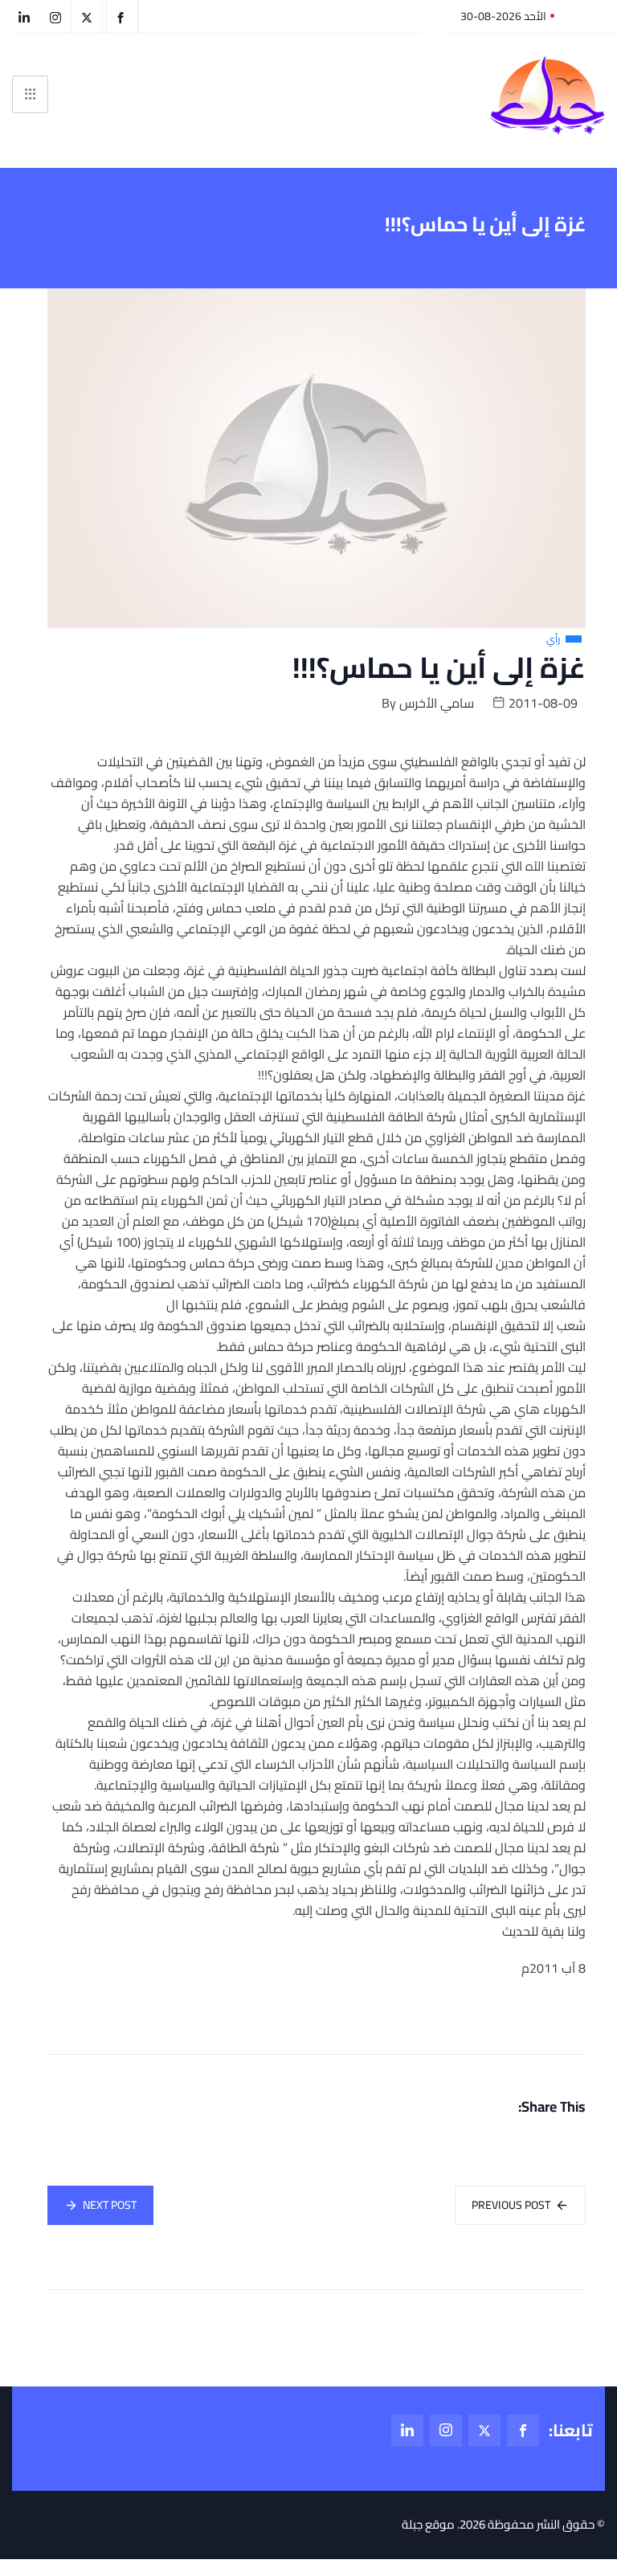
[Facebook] (523, 2431)
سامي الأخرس (437, 703)
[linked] (407, 2431)
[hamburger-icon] (30, 94)
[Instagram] (446, 2431)
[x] (484, 2431)
